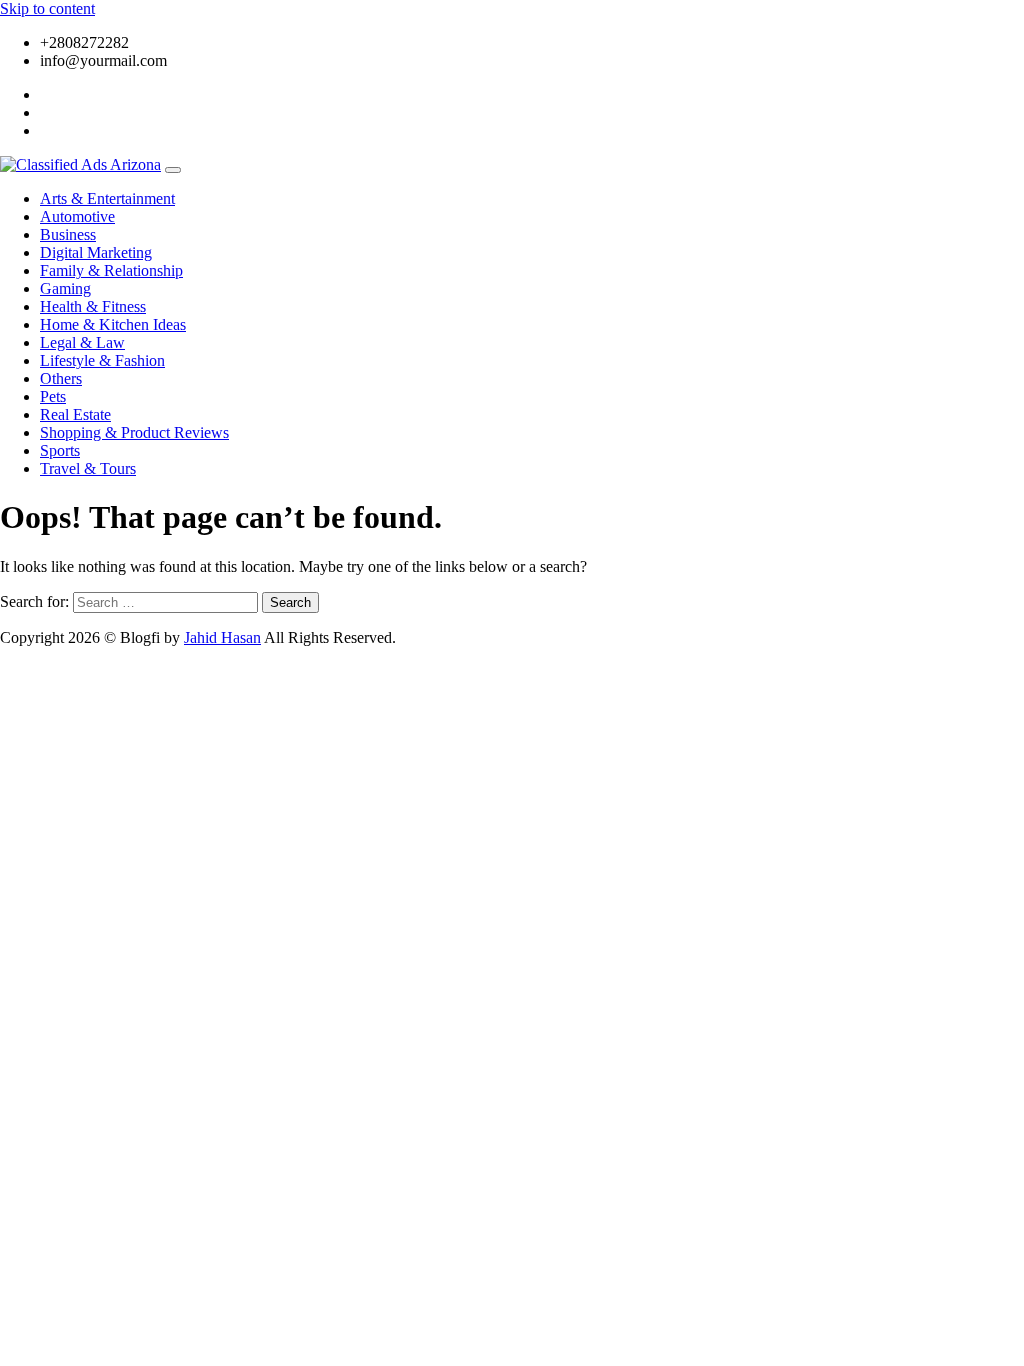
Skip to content (47, 8)
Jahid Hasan (222, 637)
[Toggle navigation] (173, 170)
